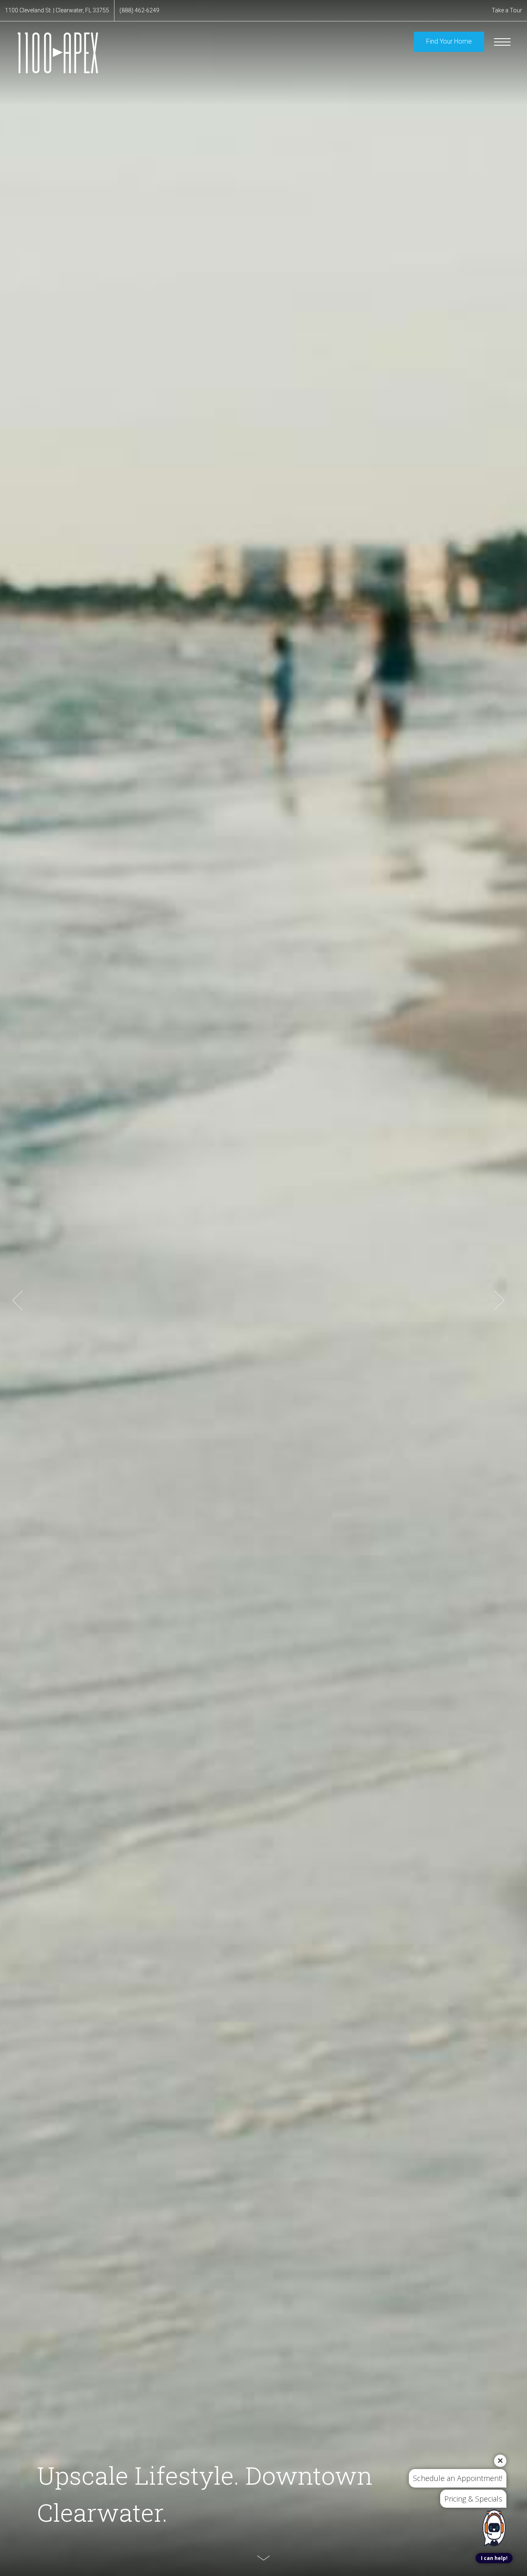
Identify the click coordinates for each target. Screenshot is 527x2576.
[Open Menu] (502, 42)
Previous (17, 1300)
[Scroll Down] (263, 2558)
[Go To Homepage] (58, 53)
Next (499, 1300)
